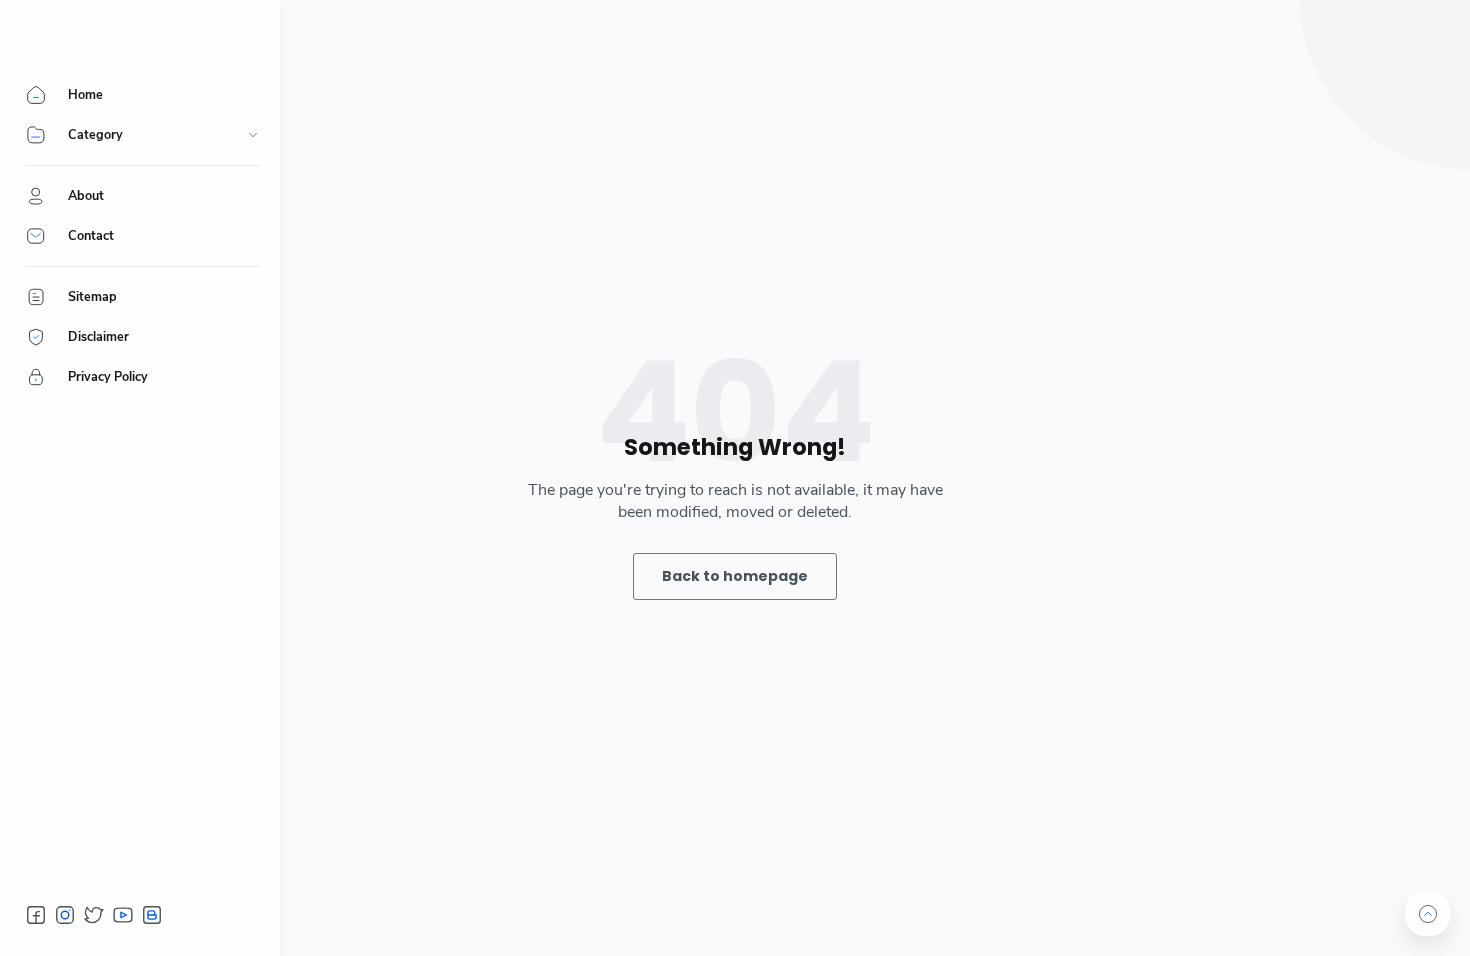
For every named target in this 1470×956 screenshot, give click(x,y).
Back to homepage (735, 576)
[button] (36, 915)
